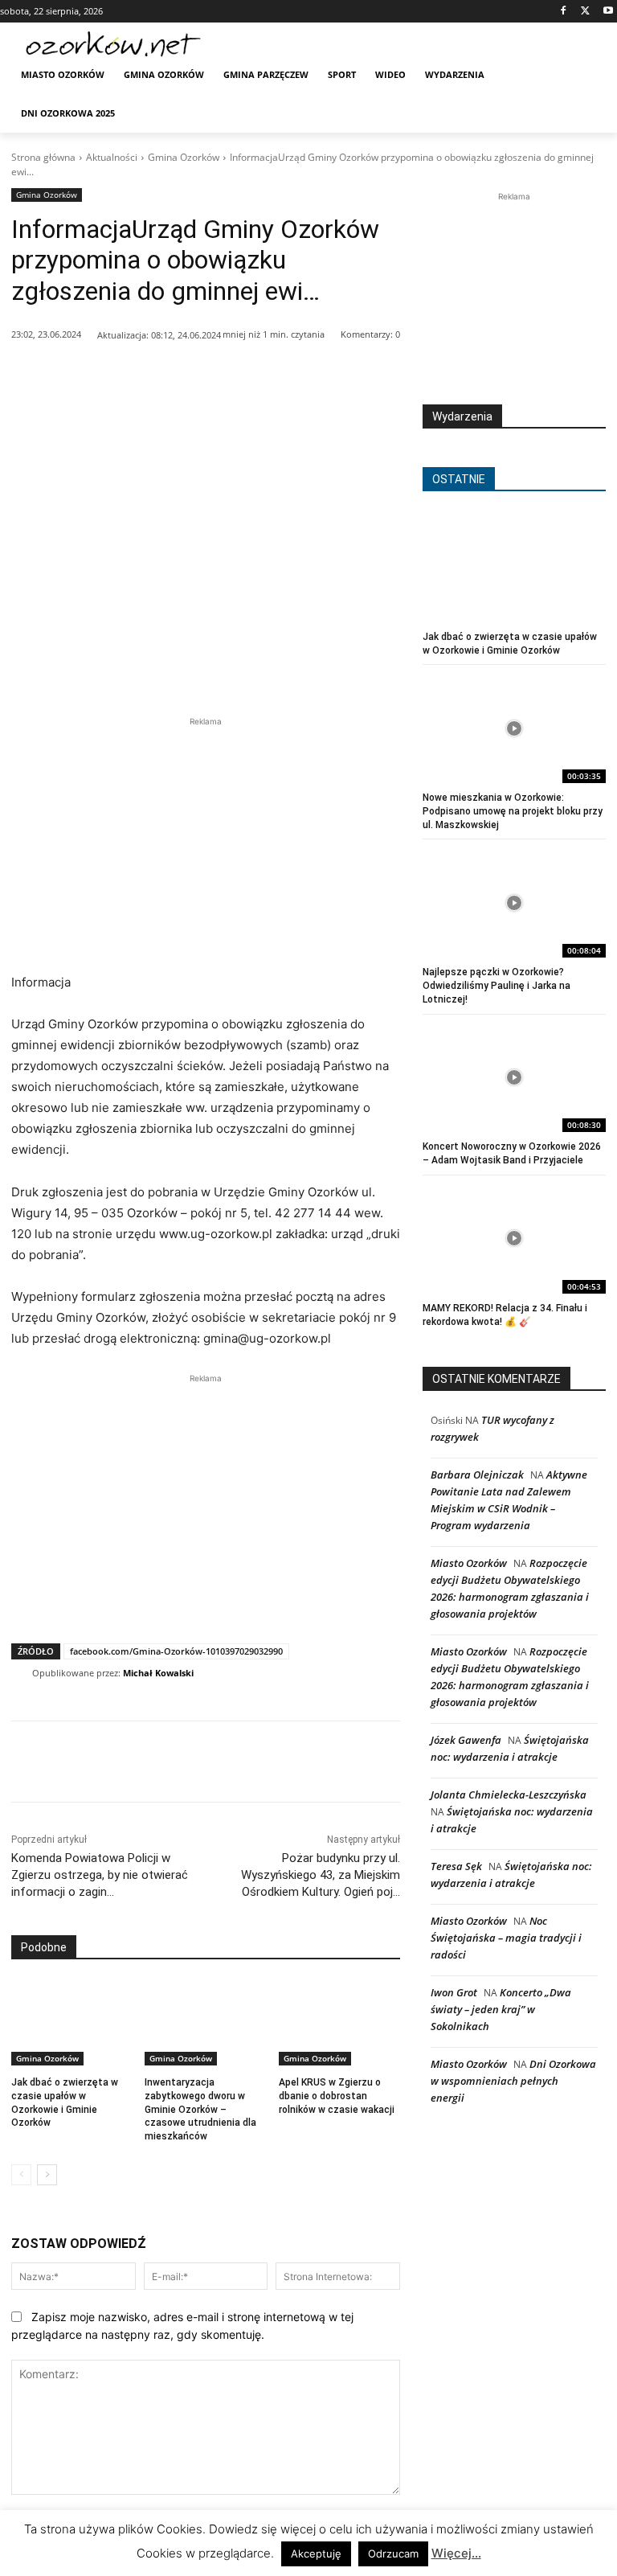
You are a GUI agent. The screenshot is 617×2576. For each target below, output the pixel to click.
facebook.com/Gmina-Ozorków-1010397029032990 (176, 1651)
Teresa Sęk (456, 1866)
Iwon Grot (454, 1992)
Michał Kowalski (158, 1673)
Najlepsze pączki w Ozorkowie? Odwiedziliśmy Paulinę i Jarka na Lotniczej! (496, 986)
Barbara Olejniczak (477, 1475)
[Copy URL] (329, 375)
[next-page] (47, 2175)
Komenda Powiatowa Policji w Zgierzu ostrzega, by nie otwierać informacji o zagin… (100, 1875)
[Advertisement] (206, 843)
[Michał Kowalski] (22, 1673)
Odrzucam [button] (393, 2553)
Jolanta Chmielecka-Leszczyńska (509, 1795)
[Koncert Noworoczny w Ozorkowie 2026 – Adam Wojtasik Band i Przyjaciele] (514, 1078)
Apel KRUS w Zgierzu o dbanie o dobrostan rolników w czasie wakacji (337, 2096)
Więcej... (456, 2553)
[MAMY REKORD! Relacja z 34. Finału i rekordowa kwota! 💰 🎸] (514, 1239)
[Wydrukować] (292, 375)
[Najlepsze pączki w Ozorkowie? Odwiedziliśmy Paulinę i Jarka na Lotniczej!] (514, 902)
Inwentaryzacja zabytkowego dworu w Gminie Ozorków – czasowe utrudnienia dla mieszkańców (200, 2109)
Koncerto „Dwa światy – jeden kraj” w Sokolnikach (501, 2009)
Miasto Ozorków (469, 1563)
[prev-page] (21, 2175)
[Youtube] (608, 12)
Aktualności (112, 157)
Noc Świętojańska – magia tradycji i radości (506, 1938)
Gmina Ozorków (184, 157)
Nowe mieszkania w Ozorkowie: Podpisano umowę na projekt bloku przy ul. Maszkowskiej (513, 811)
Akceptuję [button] (316, 2553)
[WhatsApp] (218, 375)
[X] (585, 12)
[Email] (255, 375)
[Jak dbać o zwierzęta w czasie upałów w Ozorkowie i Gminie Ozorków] (72, 2023)
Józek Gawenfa (466, 1740)
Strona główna (43, 157)
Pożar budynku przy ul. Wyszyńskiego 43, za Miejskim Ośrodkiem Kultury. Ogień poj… (321, 1875)
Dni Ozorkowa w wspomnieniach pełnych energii (513, 2081)
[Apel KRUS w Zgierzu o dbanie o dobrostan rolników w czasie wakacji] (339, 2023)
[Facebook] (564, 12)
